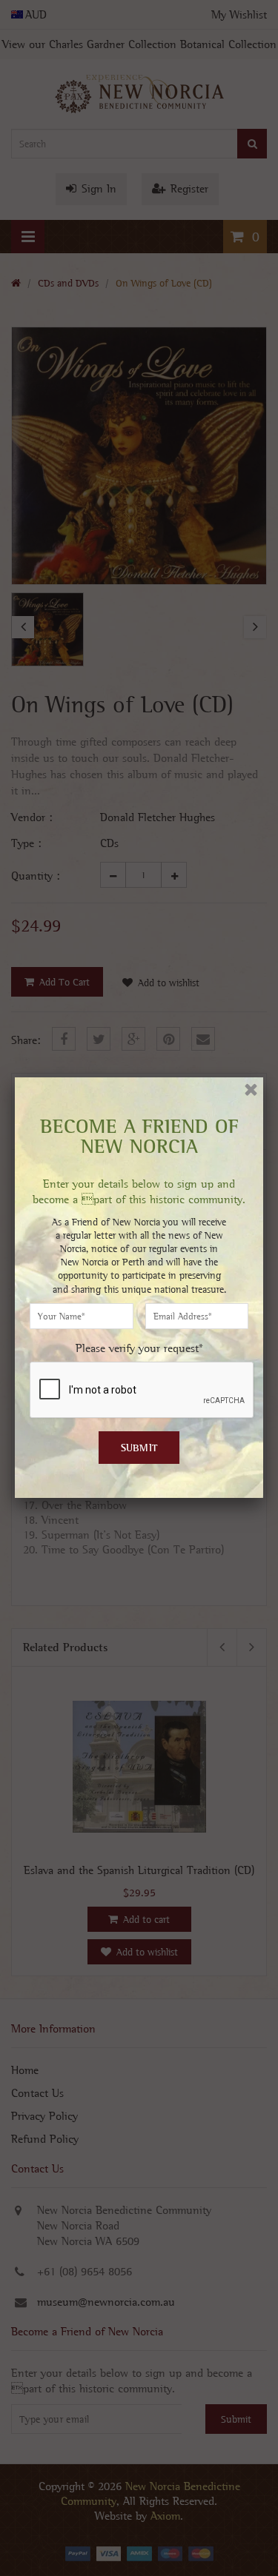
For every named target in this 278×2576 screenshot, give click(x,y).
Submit (139, 1448)
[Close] (251, 1090)
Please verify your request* (139, 1348)
